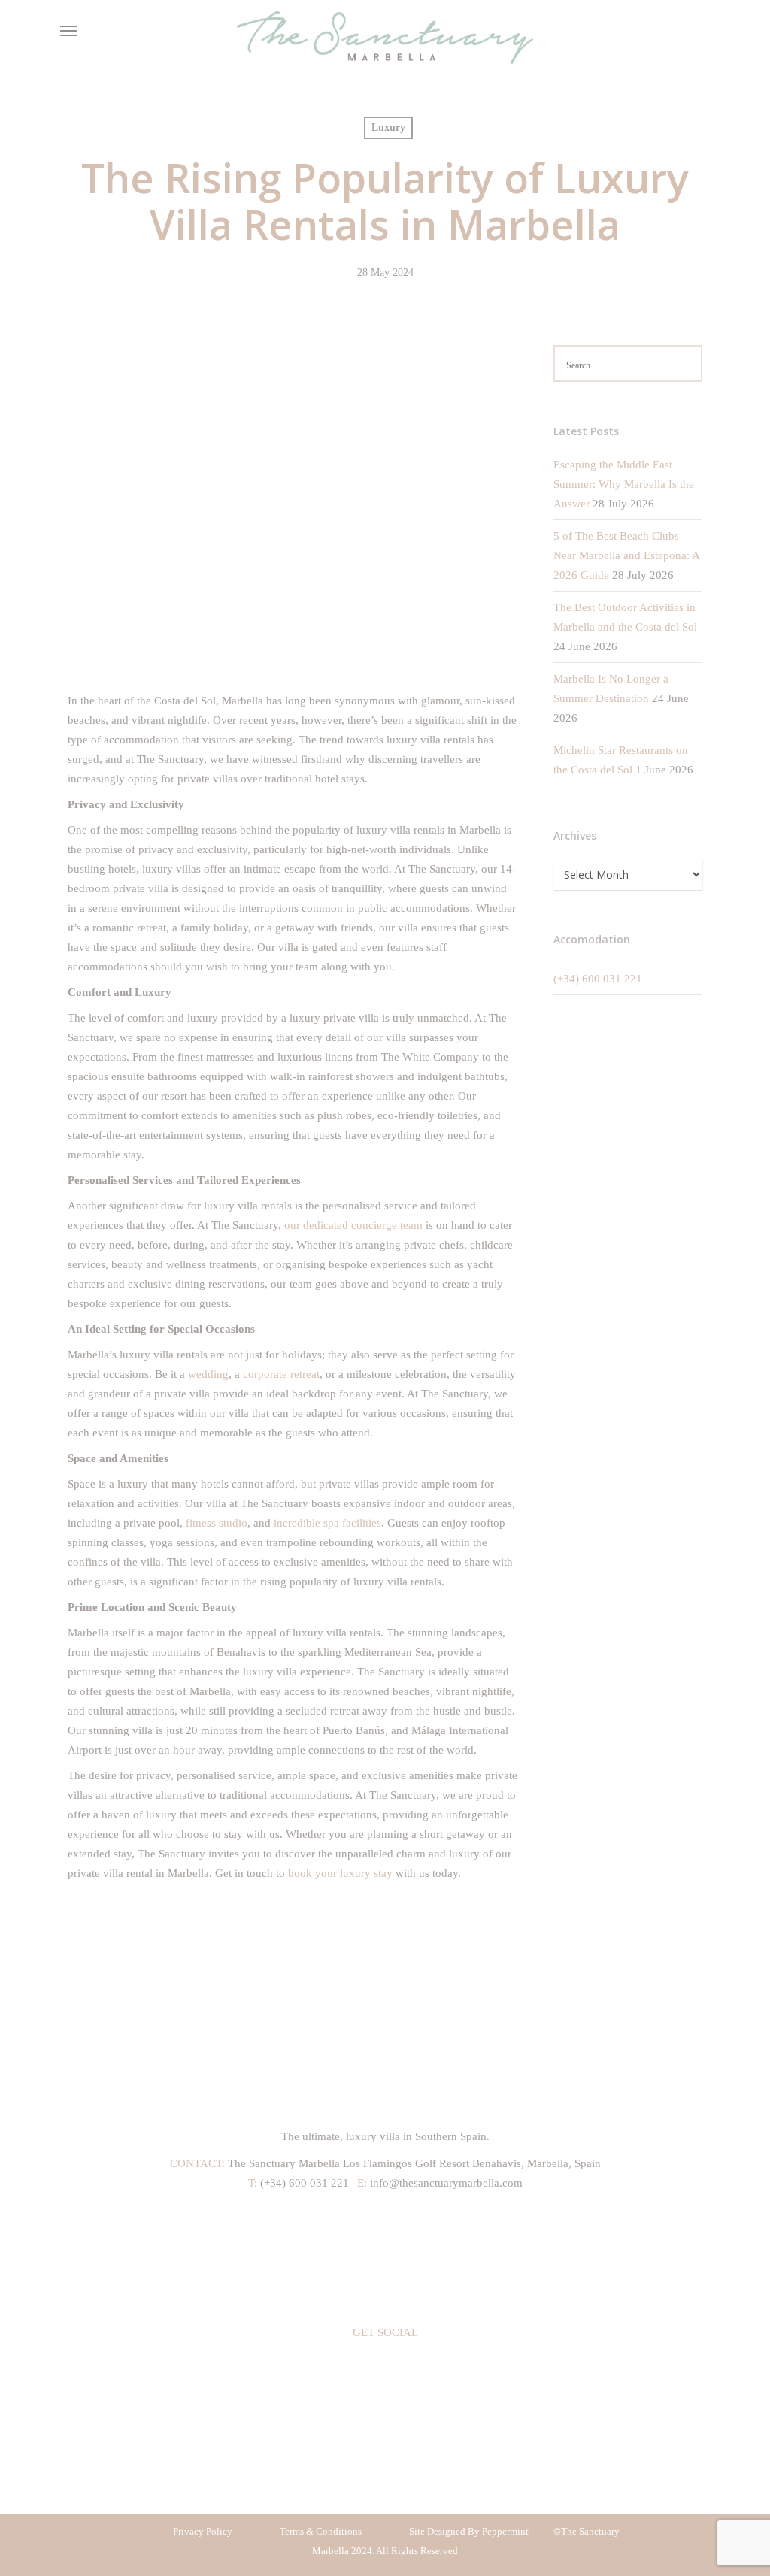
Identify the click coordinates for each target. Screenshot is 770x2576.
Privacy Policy (203, 2531)
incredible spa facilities (327, 1523)
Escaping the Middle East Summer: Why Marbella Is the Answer (624, 484)
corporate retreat (281, 1374)
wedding (208, 1374)
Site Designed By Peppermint (470, 2531)
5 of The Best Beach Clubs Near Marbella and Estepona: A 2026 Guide (626, 555)
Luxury (388, 127)
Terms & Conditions (321, 2531)
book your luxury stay (340, 1873)
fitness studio (217, 1523)
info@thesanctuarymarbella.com (445, 2183)
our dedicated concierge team (353, 1225)
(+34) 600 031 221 (598, 979)
